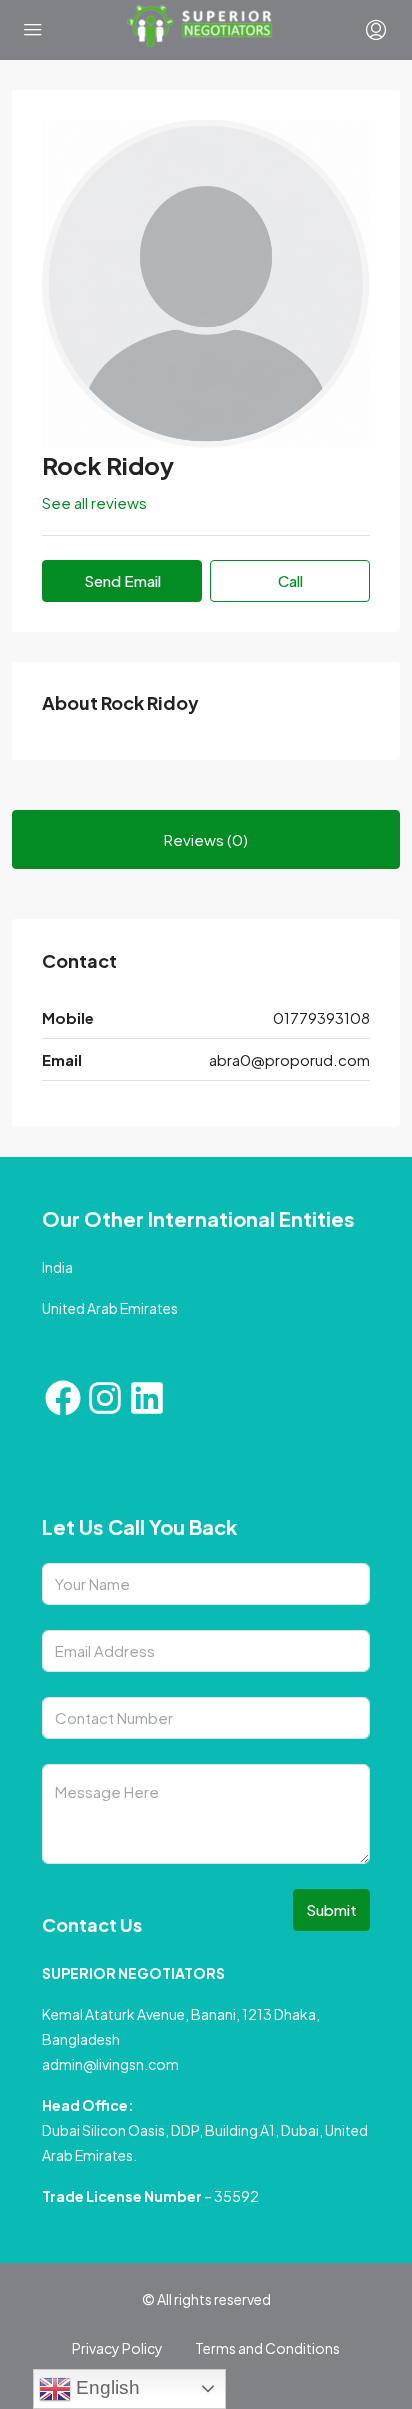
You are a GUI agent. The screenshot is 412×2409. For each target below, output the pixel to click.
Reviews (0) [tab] (206, 839)
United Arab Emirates (110, 1308)
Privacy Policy (117, 2348)
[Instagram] (105, 1398)
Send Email (122, 580)
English (105, 2387)
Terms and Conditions (267, 2348)
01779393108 (321, 1017)
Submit (331, 1909)
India (57, 1267)
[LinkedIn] (147, 1398)
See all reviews (94, 502)
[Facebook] (63, 1398)
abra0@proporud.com (289, 1059)
